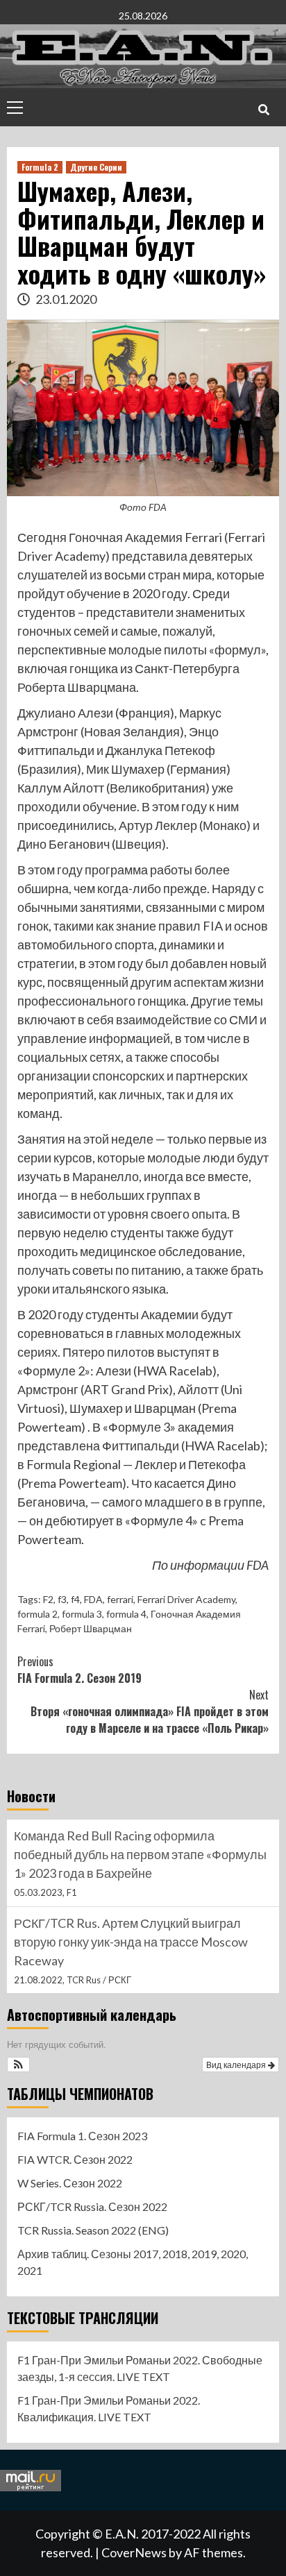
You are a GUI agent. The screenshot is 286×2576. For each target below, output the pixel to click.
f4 (75, 1599)
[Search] (263, 109)
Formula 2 (40, 167)
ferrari (120, 1599)
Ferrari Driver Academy (186, 1599)
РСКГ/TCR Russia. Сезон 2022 (92, 2206)
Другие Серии (96, 167)
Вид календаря (237, 2064)
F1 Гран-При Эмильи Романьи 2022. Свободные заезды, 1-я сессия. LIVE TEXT (140, 2368)
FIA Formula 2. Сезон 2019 (79, 1670)
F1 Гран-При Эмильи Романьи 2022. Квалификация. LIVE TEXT (109, 2408)
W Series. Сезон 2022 (70, 2183)
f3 (62, 1599)
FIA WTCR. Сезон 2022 (75, 2159)
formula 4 (126, 1614)
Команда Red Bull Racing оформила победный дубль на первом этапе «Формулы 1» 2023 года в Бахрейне (140, 1854)
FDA (93, 1599)
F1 (72, 1892)
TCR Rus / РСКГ (99, 1980)
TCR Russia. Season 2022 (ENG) (93, 2230)
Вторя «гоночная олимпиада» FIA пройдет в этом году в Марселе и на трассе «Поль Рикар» (150, 1711)
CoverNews (134, 2552)
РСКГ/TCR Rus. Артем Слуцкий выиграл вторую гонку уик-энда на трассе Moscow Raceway (131, 1942)
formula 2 (37, 1614)
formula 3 (82, 1614)
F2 (48, 1599)
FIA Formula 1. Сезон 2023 (82, 2136)
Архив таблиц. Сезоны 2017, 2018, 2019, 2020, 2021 (133, 2262)
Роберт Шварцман (91, 1628)
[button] (18, 2065)
